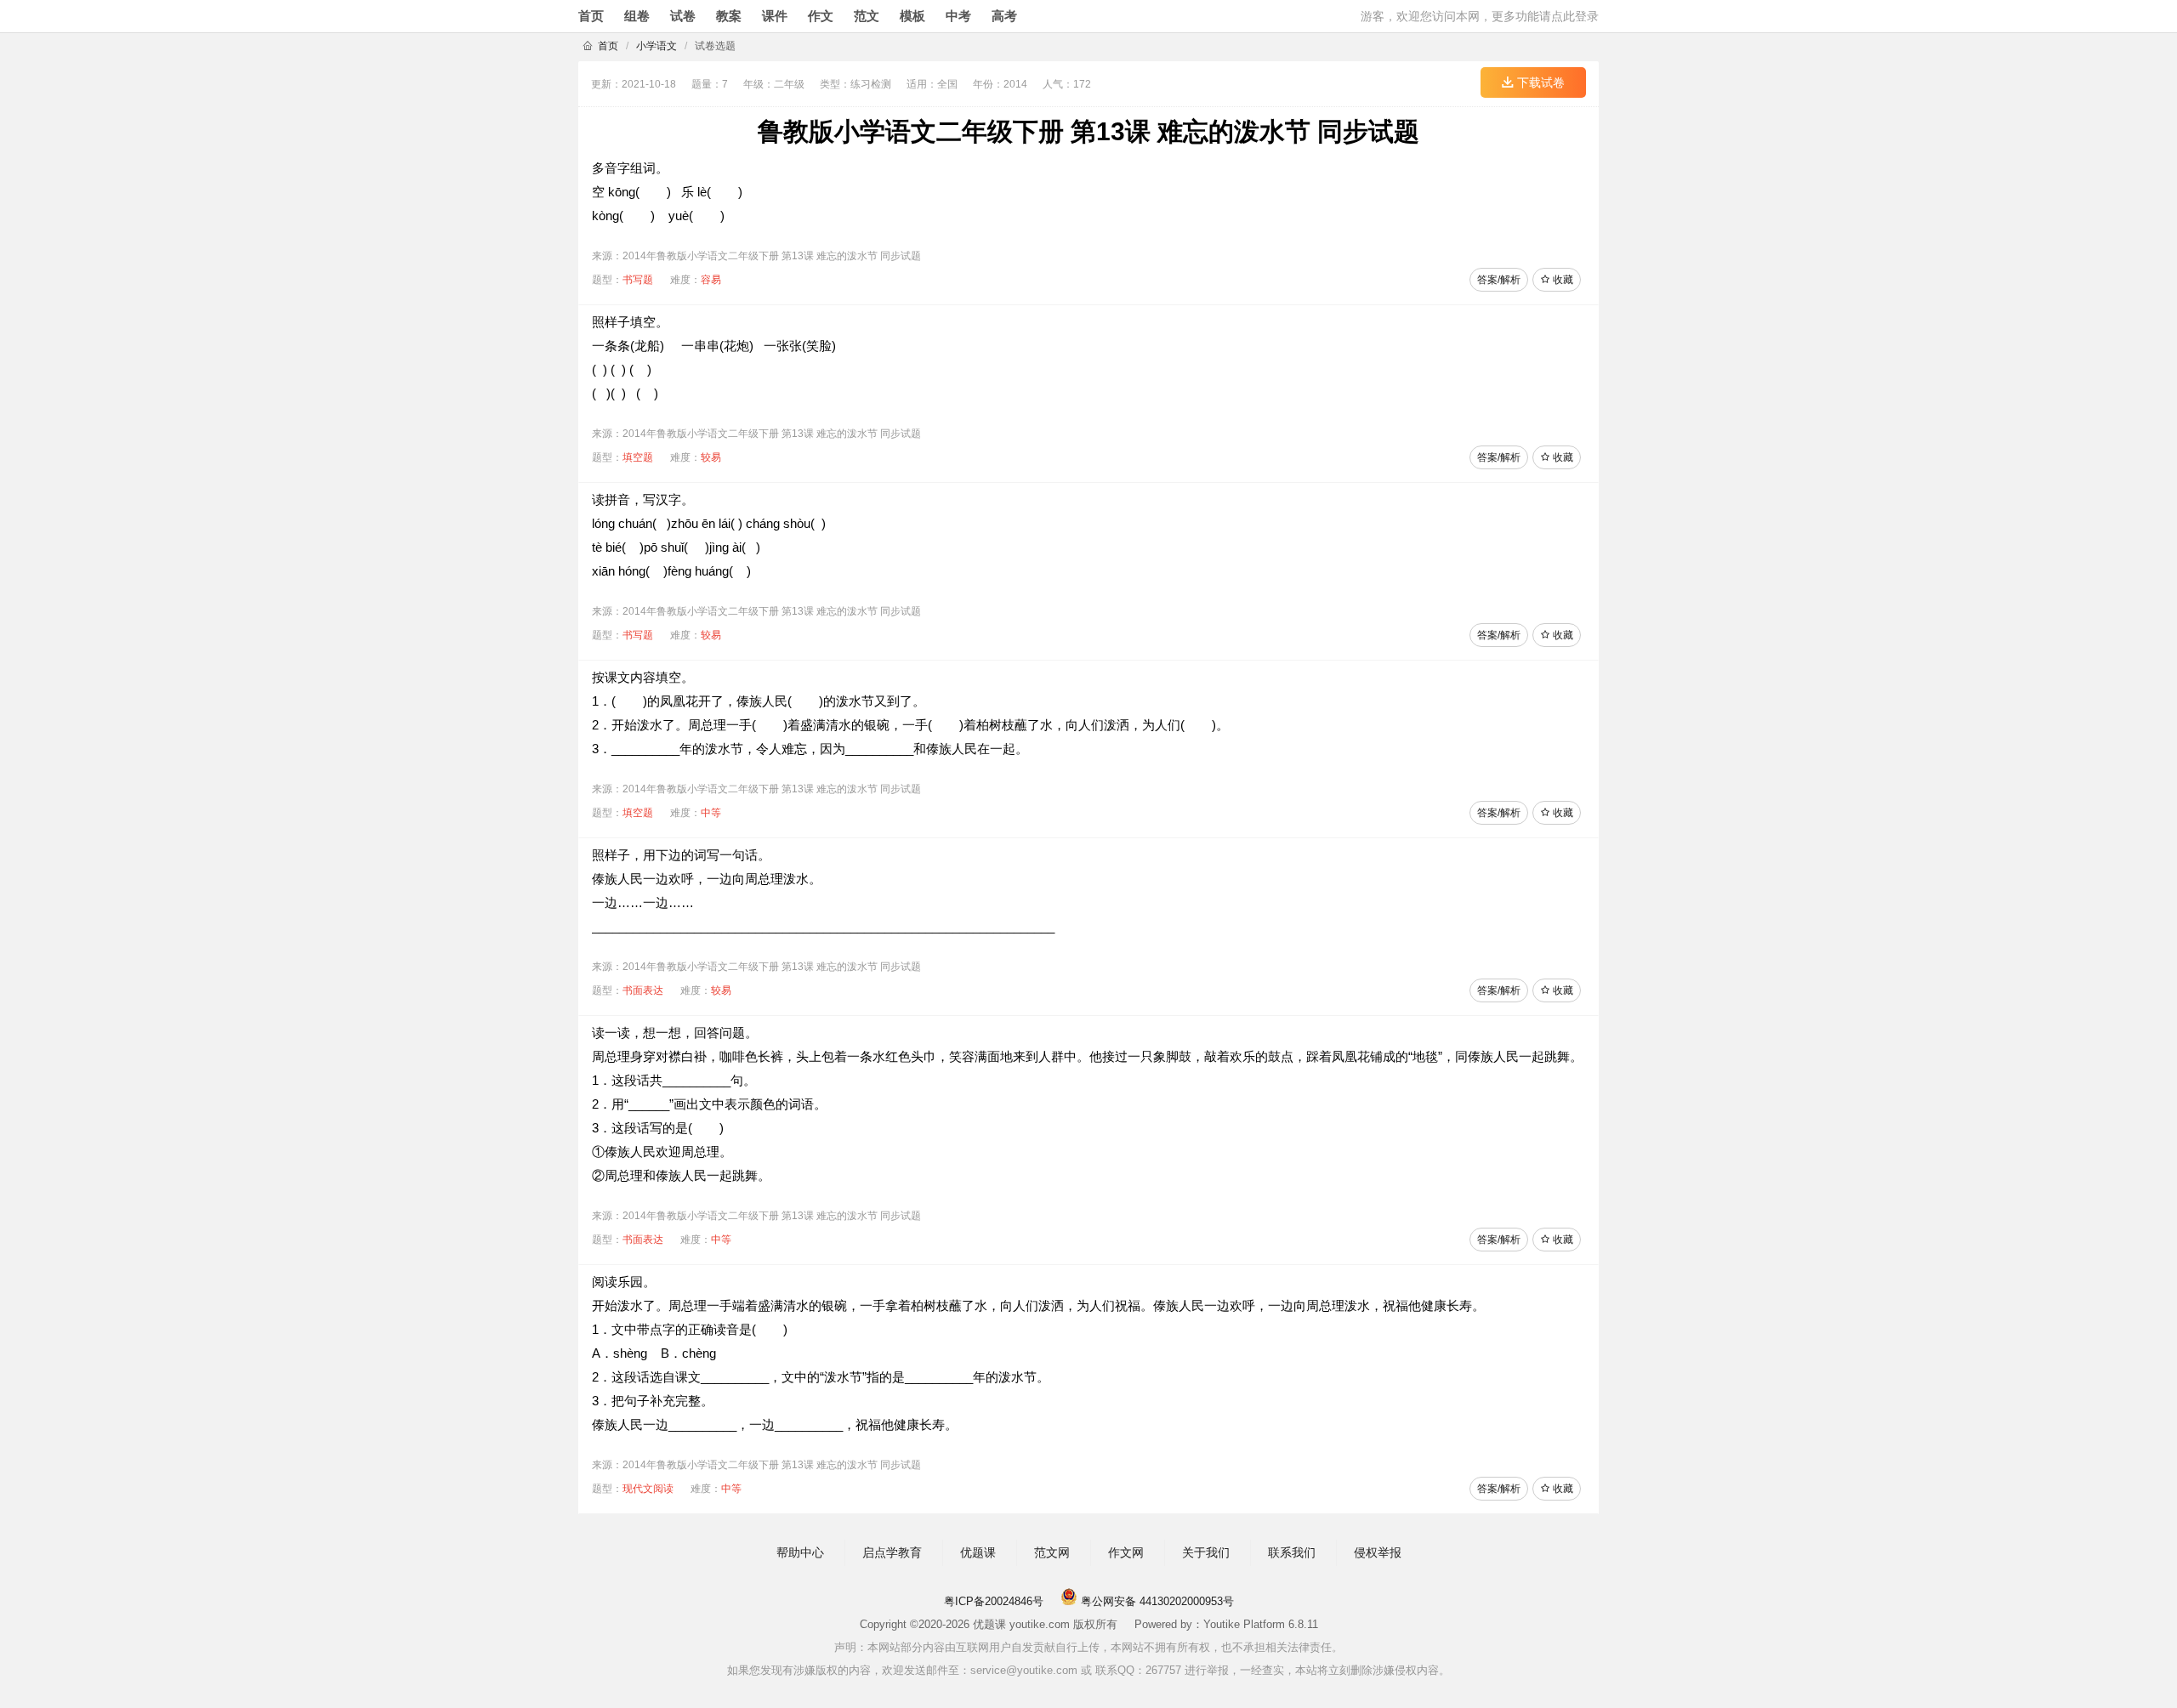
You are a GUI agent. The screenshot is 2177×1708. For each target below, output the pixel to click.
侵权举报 (1378, 1552)
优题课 (978, 1552)
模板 (912, 16)
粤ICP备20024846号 (994, 1601)
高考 (1004, 16)
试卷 (683, 16)
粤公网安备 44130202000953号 (1156, 1601)
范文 (867, 16)
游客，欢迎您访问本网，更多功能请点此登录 (1480, 16)
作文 (821, 16)
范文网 (1052, 1552)
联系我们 (1292, 1552)
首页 (591, 16)
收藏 (1562, 280)
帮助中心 (800, 1552)
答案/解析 (1499, 280)
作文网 (1126, 1552)
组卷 (637, 16)
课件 (775, 16)
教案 (729, 16)
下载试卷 (1539, 82)
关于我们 (1206, 1552)
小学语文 (657, 46)
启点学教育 (892, 1552)
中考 (958, 16)
